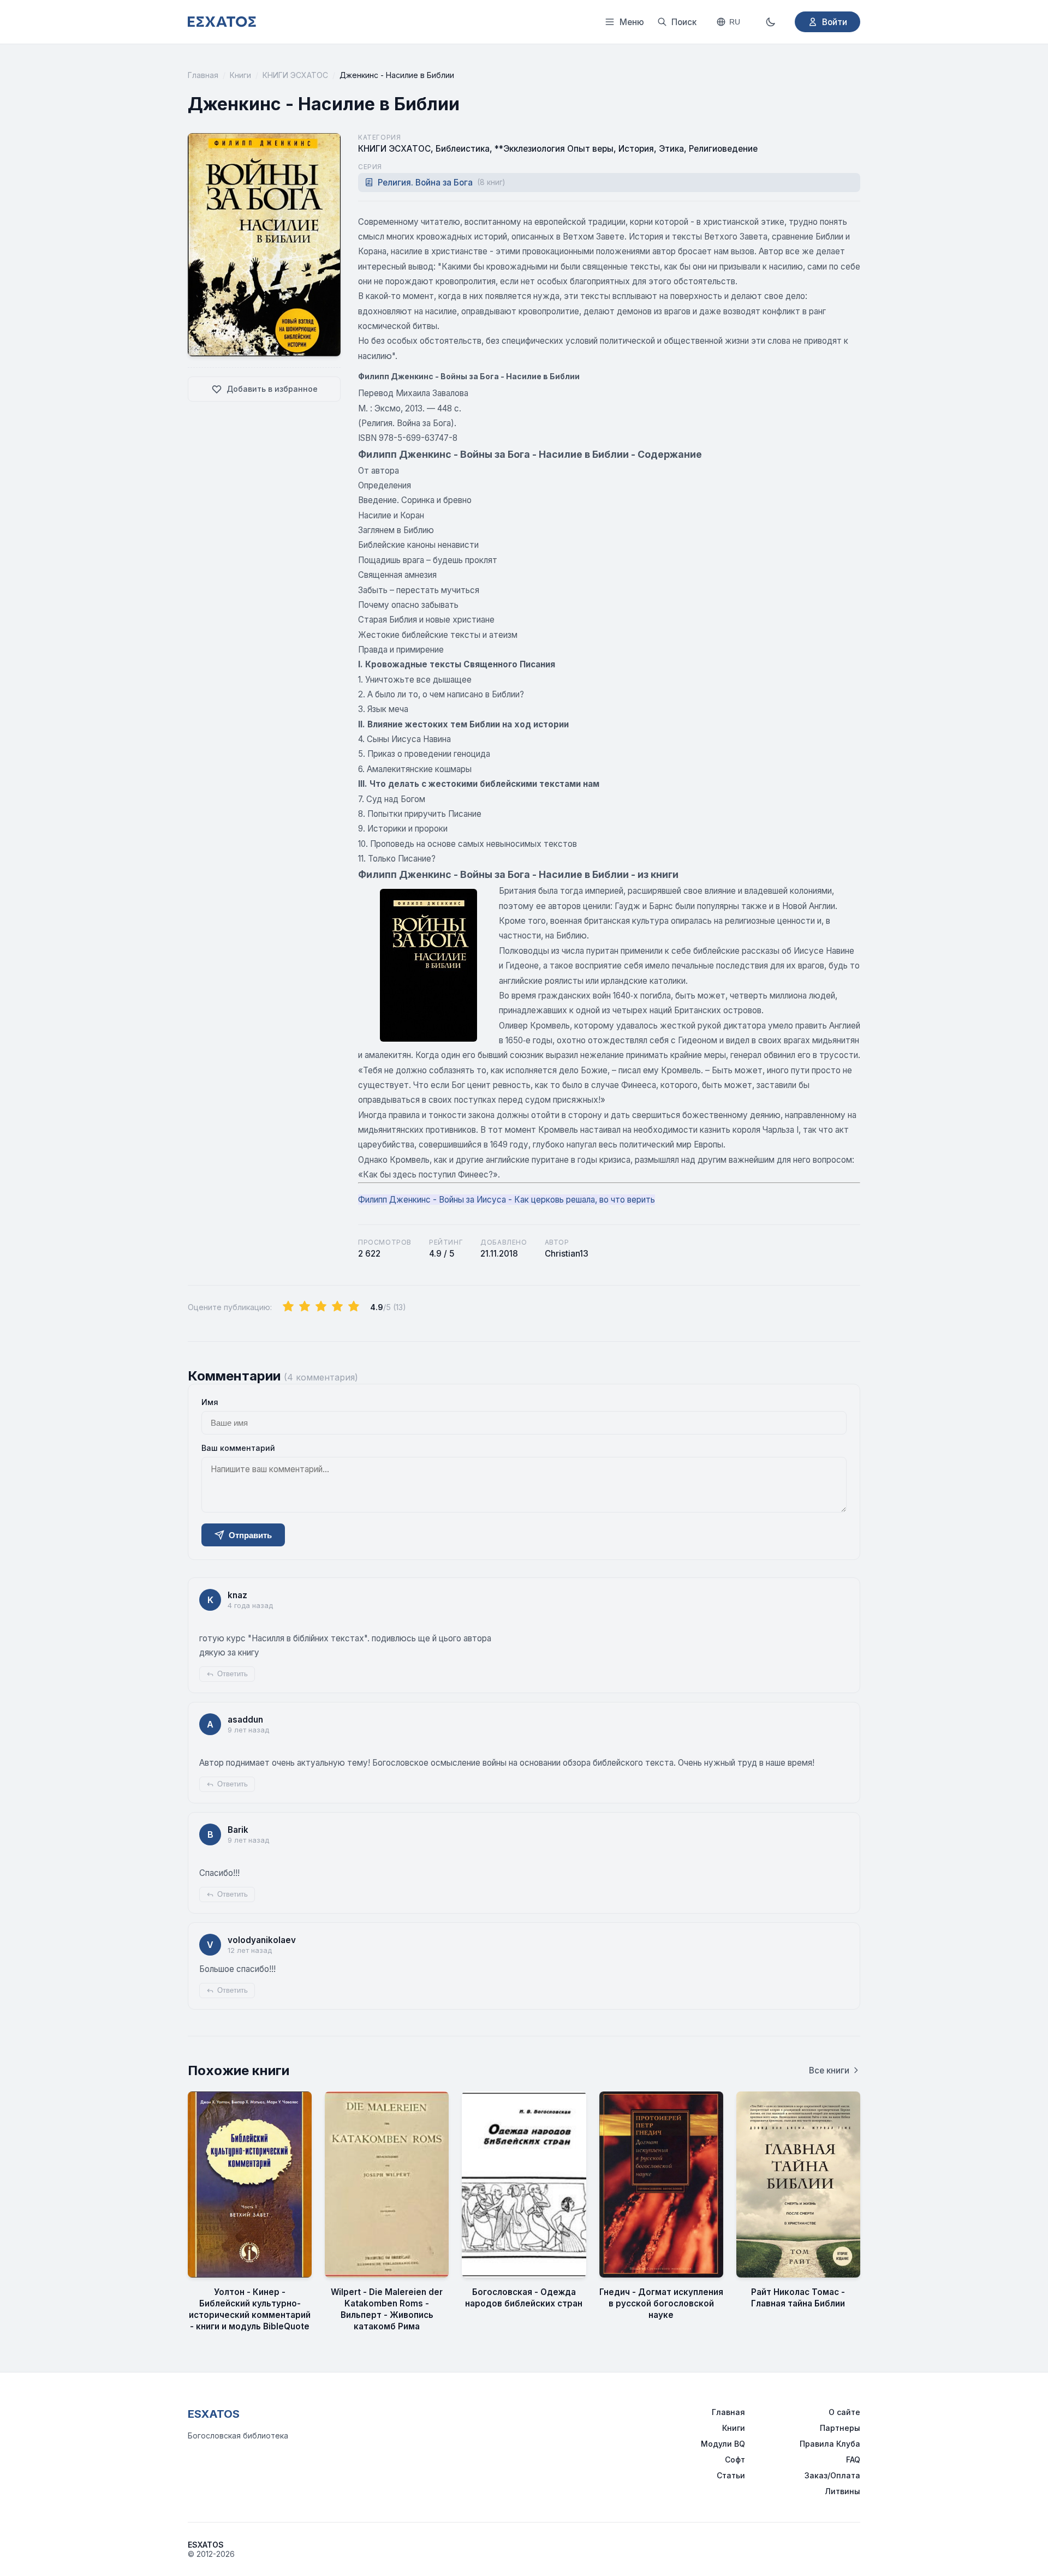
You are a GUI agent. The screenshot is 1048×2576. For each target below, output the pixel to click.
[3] (321, 1307)
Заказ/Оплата (832, 2475)
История (636, 149)
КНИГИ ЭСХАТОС (295, 75)
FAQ (853, 2460)
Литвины (842, 2491)
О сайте (844, 2412)
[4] (337, 1307)
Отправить (250, 1535)
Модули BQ (723, 2444)
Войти (835, 22)
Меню (632, 22)
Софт (735, 2460)
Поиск (684, 22)
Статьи (731, 2475)
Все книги (829, 2070)
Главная (203, 75)
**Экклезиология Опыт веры (554, 149)
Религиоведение (723, 149)
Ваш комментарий (238, 1448)
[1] (288, 1307)
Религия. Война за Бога (441, 183)
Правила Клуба (830, 2444)
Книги (240, 75)
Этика (671, 149)
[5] (354, 1307)
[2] (305, 1307)
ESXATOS (214, 2414)
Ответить (233, 1674)
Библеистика (463, 149)
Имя (210, 1402)
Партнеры (840, 2428)
